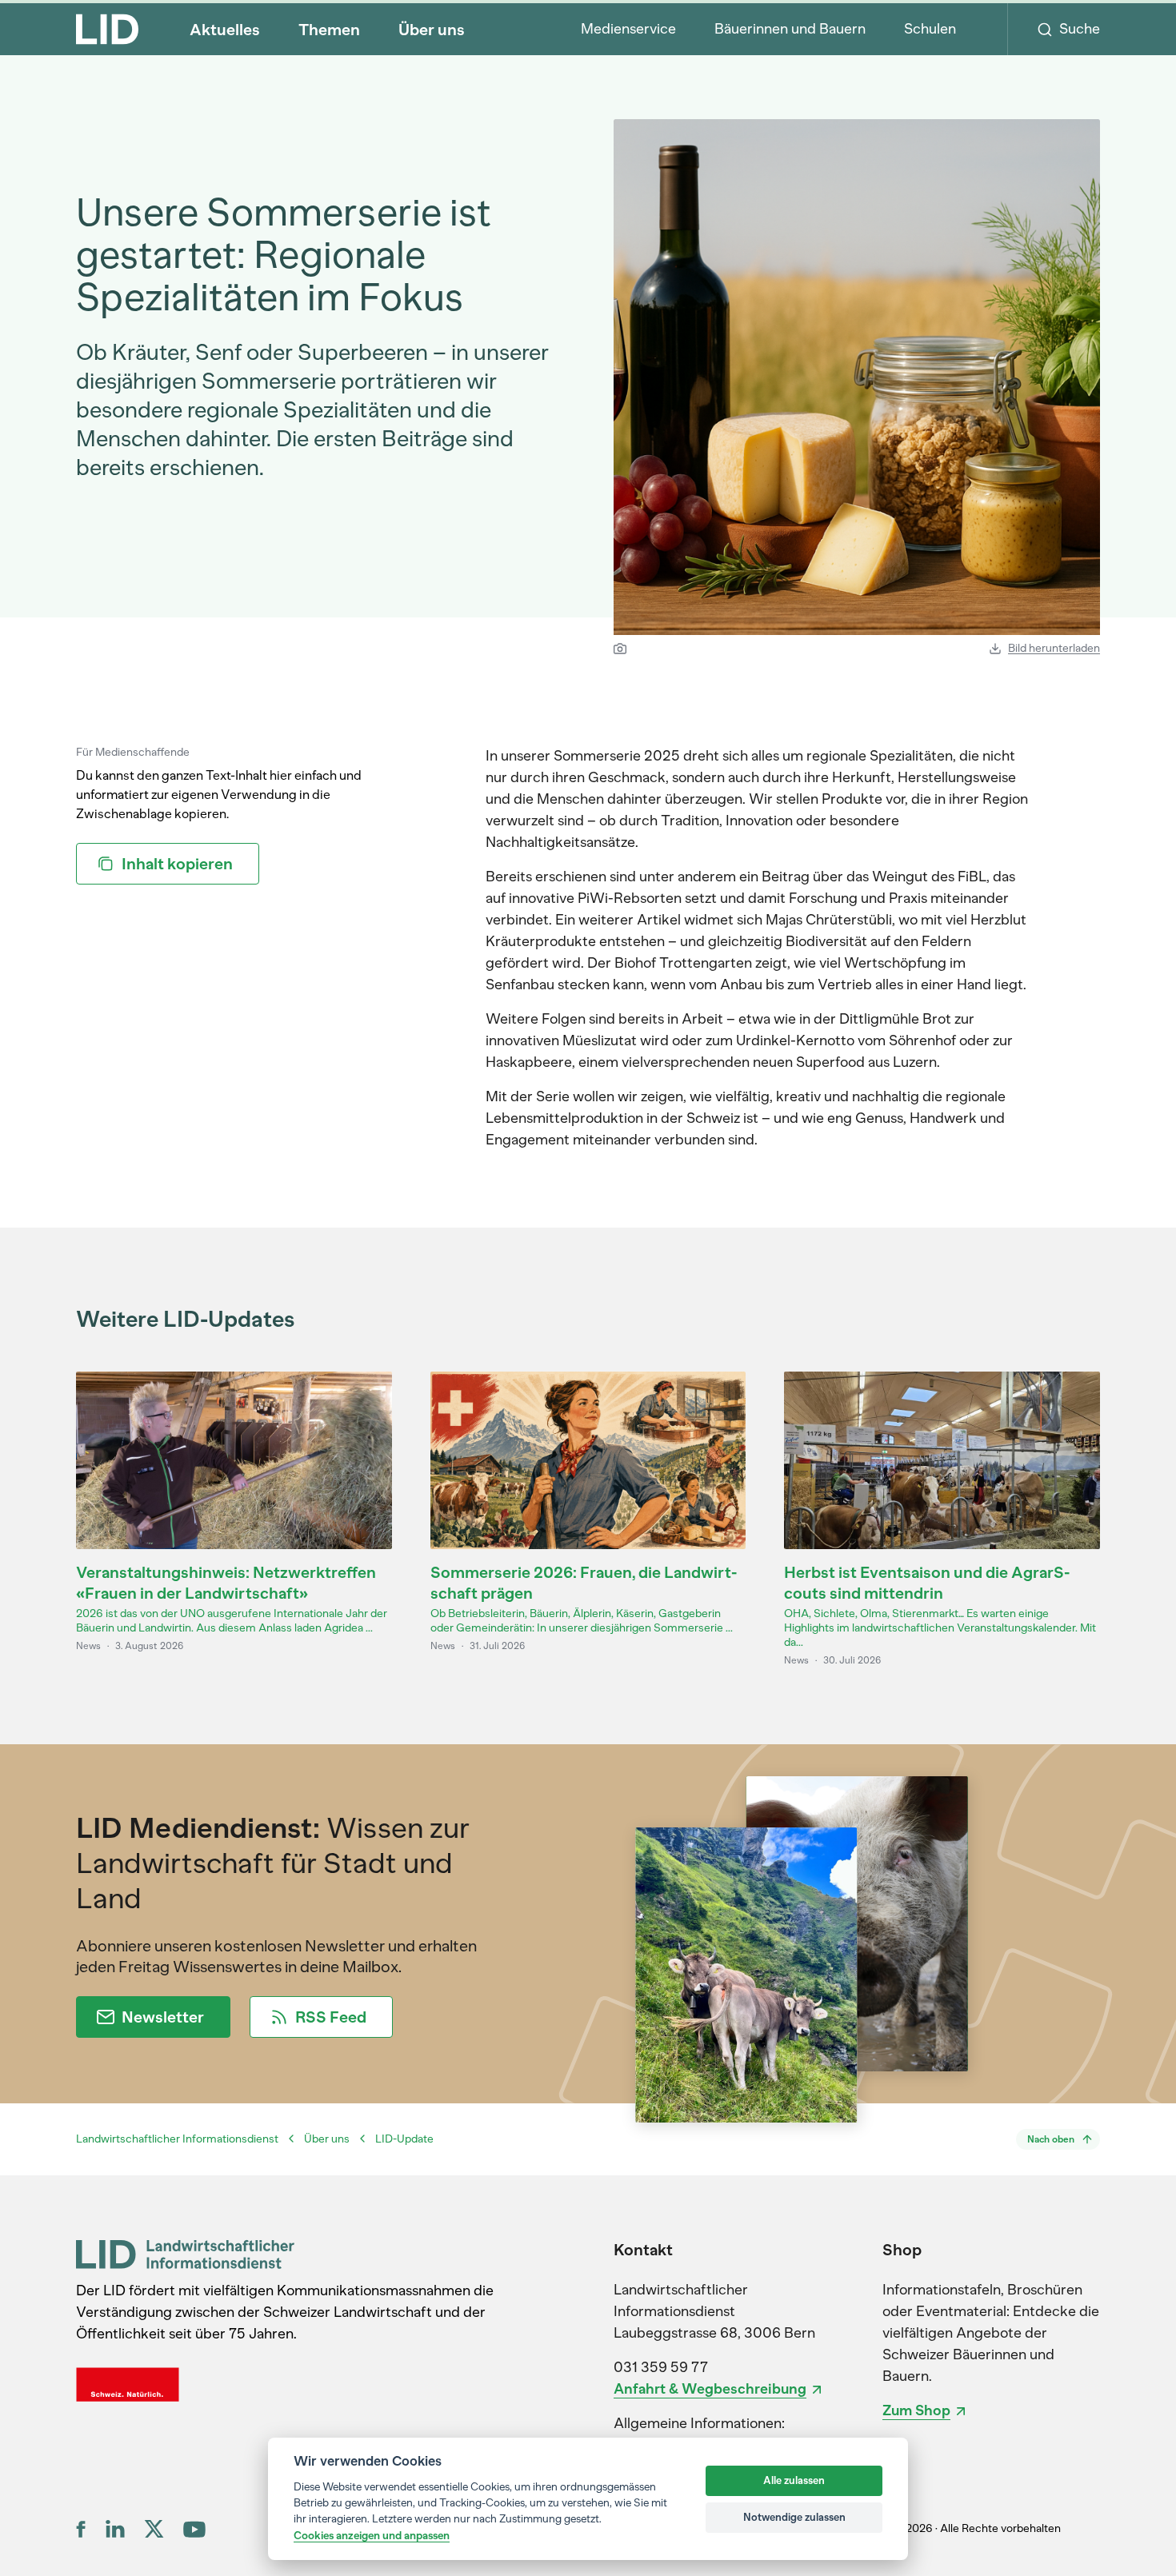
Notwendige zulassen (794, 2517)
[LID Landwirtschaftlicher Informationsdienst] (185, 2254)
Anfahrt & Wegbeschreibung (710, 2389)
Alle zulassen (794, 2480)
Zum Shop (916, 2410)
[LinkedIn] (115, 2529)
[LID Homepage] (107, 29)
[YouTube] (194, 2529)
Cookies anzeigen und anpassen (372, 2535)
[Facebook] (81, 2529)
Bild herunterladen (1054, 648)
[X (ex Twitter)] (154, 2529)
